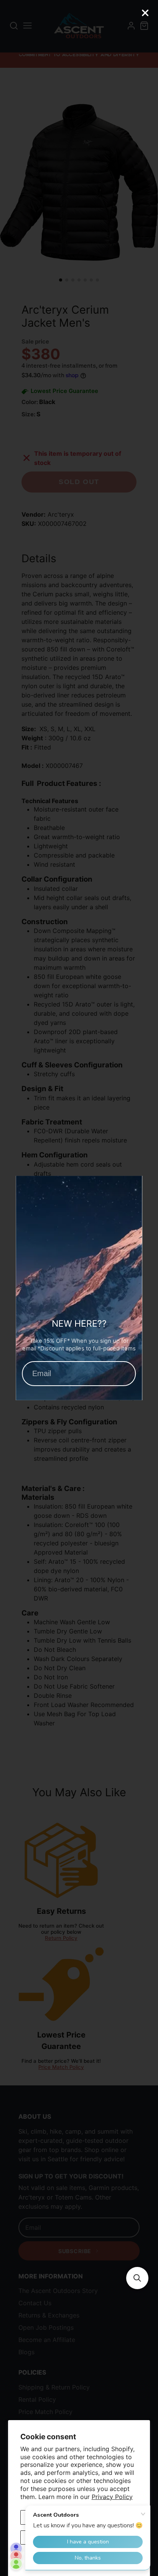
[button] (137, 2278)
